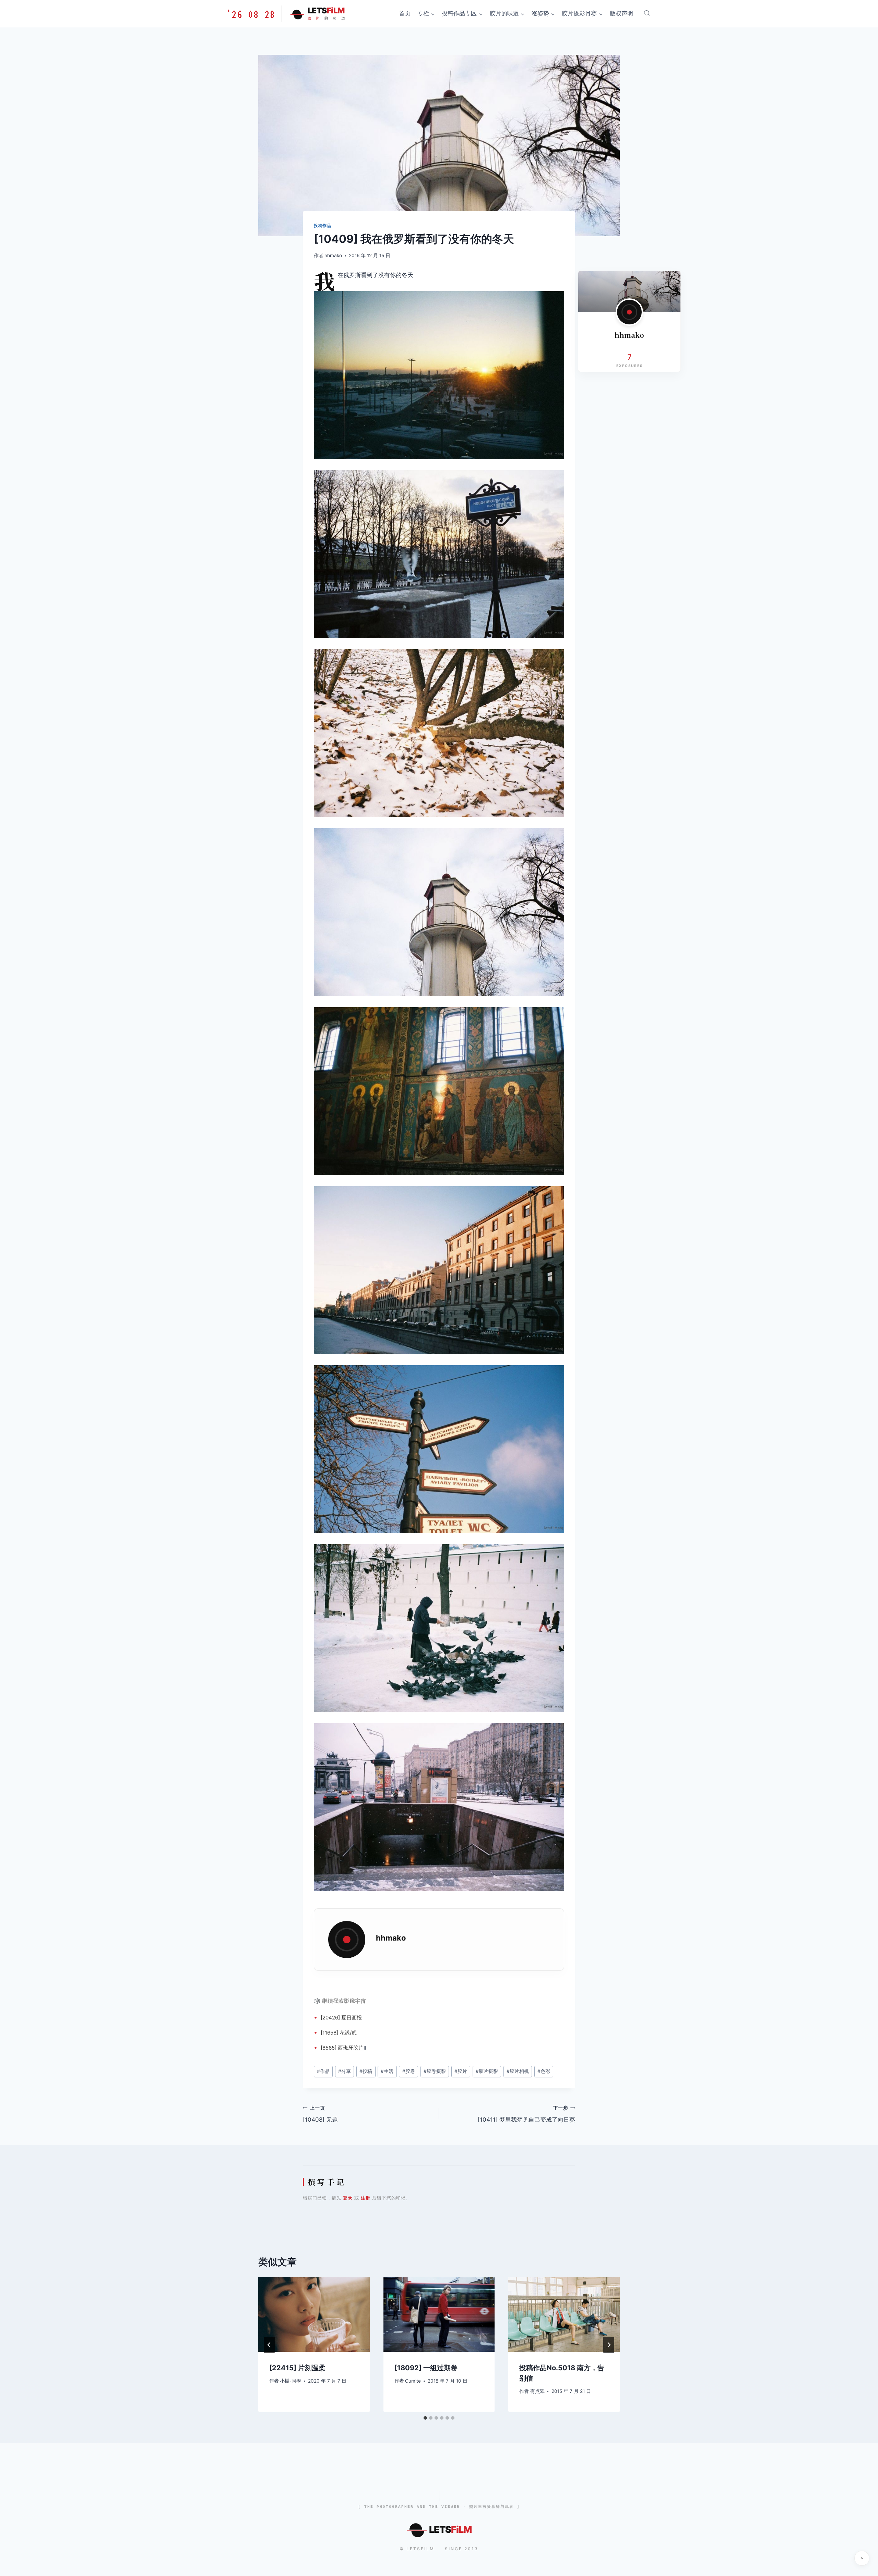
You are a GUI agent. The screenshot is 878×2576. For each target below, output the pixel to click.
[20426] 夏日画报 (341, 2018)
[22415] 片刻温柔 (297, 2368)
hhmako (333, 255)
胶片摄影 (487, 2071)
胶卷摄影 (435, 2071)
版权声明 (621, 13)
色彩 (544, 2071)
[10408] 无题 (320, 2114)
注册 (366, 2198)
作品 (323, 2071)
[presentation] (314, 2314)
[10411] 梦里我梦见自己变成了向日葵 (526, 2114)
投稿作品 (322, 225)
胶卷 (409, 2071)
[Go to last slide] (269, 2345)
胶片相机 (518, 2071)
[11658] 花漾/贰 (339, 2033)
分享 (345, 2071)
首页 (405, 13)
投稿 (366, 2071)
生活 (387, 2071)
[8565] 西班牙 (337, 2048)
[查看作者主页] (629, 312)
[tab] (425, 2418)
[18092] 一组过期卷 (426, 2368)
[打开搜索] (647, 13)
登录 (348, 2198)
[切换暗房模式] (862, 2558)
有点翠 (537, 2391)
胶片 (358, 2048)
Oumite (413, 2381)
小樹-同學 (290, 2381)
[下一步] (609, 2345)
